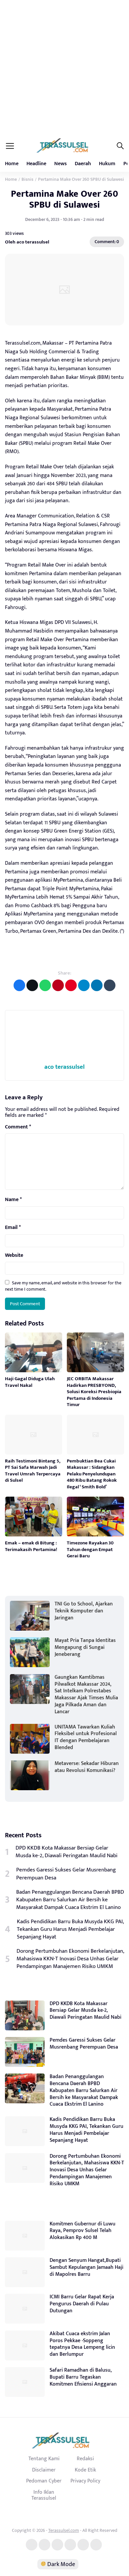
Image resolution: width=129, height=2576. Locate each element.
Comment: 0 (107, 242)
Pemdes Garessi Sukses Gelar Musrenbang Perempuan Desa (66, 1874)
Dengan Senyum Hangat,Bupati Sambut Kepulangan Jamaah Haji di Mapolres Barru (86, 2267)
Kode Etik (85, 2470)
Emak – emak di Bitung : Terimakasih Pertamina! (31, 1546)
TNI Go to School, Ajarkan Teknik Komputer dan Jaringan (84, 1611)
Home (12, 164)
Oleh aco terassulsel (27, 242)
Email (13, 1228)
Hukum (107, 164)
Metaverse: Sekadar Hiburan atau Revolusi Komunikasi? (87, 1767)
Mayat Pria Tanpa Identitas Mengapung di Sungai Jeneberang (85, 1647)
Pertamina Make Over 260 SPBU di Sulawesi (64, 199)
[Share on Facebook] (19, 985)
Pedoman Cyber (44, 2481)
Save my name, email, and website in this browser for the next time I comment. (63, 1286)
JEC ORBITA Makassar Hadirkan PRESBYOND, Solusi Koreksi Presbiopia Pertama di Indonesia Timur (94, 1392)
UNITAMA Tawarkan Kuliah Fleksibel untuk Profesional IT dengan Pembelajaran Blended (86, 1737)
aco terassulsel (64, 1067)
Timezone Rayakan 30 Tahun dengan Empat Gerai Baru (90, 1549)
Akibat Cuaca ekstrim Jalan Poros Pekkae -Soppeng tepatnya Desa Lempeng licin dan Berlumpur (82, 2344)
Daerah (83, 164)
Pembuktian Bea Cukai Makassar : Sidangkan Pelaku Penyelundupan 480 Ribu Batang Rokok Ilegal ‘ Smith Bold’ (92, 1474)
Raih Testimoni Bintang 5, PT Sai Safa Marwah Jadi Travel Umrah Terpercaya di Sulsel (33, 1471)
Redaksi (85, 2459)
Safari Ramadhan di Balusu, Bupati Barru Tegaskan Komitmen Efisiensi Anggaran (83, 2377)
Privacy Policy (85, 2481)
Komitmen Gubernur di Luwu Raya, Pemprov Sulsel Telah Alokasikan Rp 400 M (83, 2231)
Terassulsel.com (64, 2530)
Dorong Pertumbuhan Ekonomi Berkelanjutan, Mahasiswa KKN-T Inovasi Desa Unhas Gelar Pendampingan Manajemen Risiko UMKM (70, 1959)
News (61, 164)
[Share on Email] (58, 985)
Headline (36, 164)
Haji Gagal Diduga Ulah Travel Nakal (30, 1382)
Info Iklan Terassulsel (44, 2495)
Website (14, 1255)
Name (13, 1200)
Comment (18, 1127)
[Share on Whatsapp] (45, 985)
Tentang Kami (44, 2459)
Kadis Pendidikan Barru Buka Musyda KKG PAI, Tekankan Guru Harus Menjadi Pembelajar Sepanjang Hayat (70, 1929)
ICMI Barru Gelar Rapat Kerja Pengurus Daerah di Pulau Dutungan (82, 2304)
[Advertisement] (64, 68)
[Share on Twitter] (32, 985)
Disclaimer (44, 2470)
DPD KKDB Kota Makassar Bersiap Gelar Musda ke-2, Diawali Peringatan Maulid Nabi (66, 1852)
